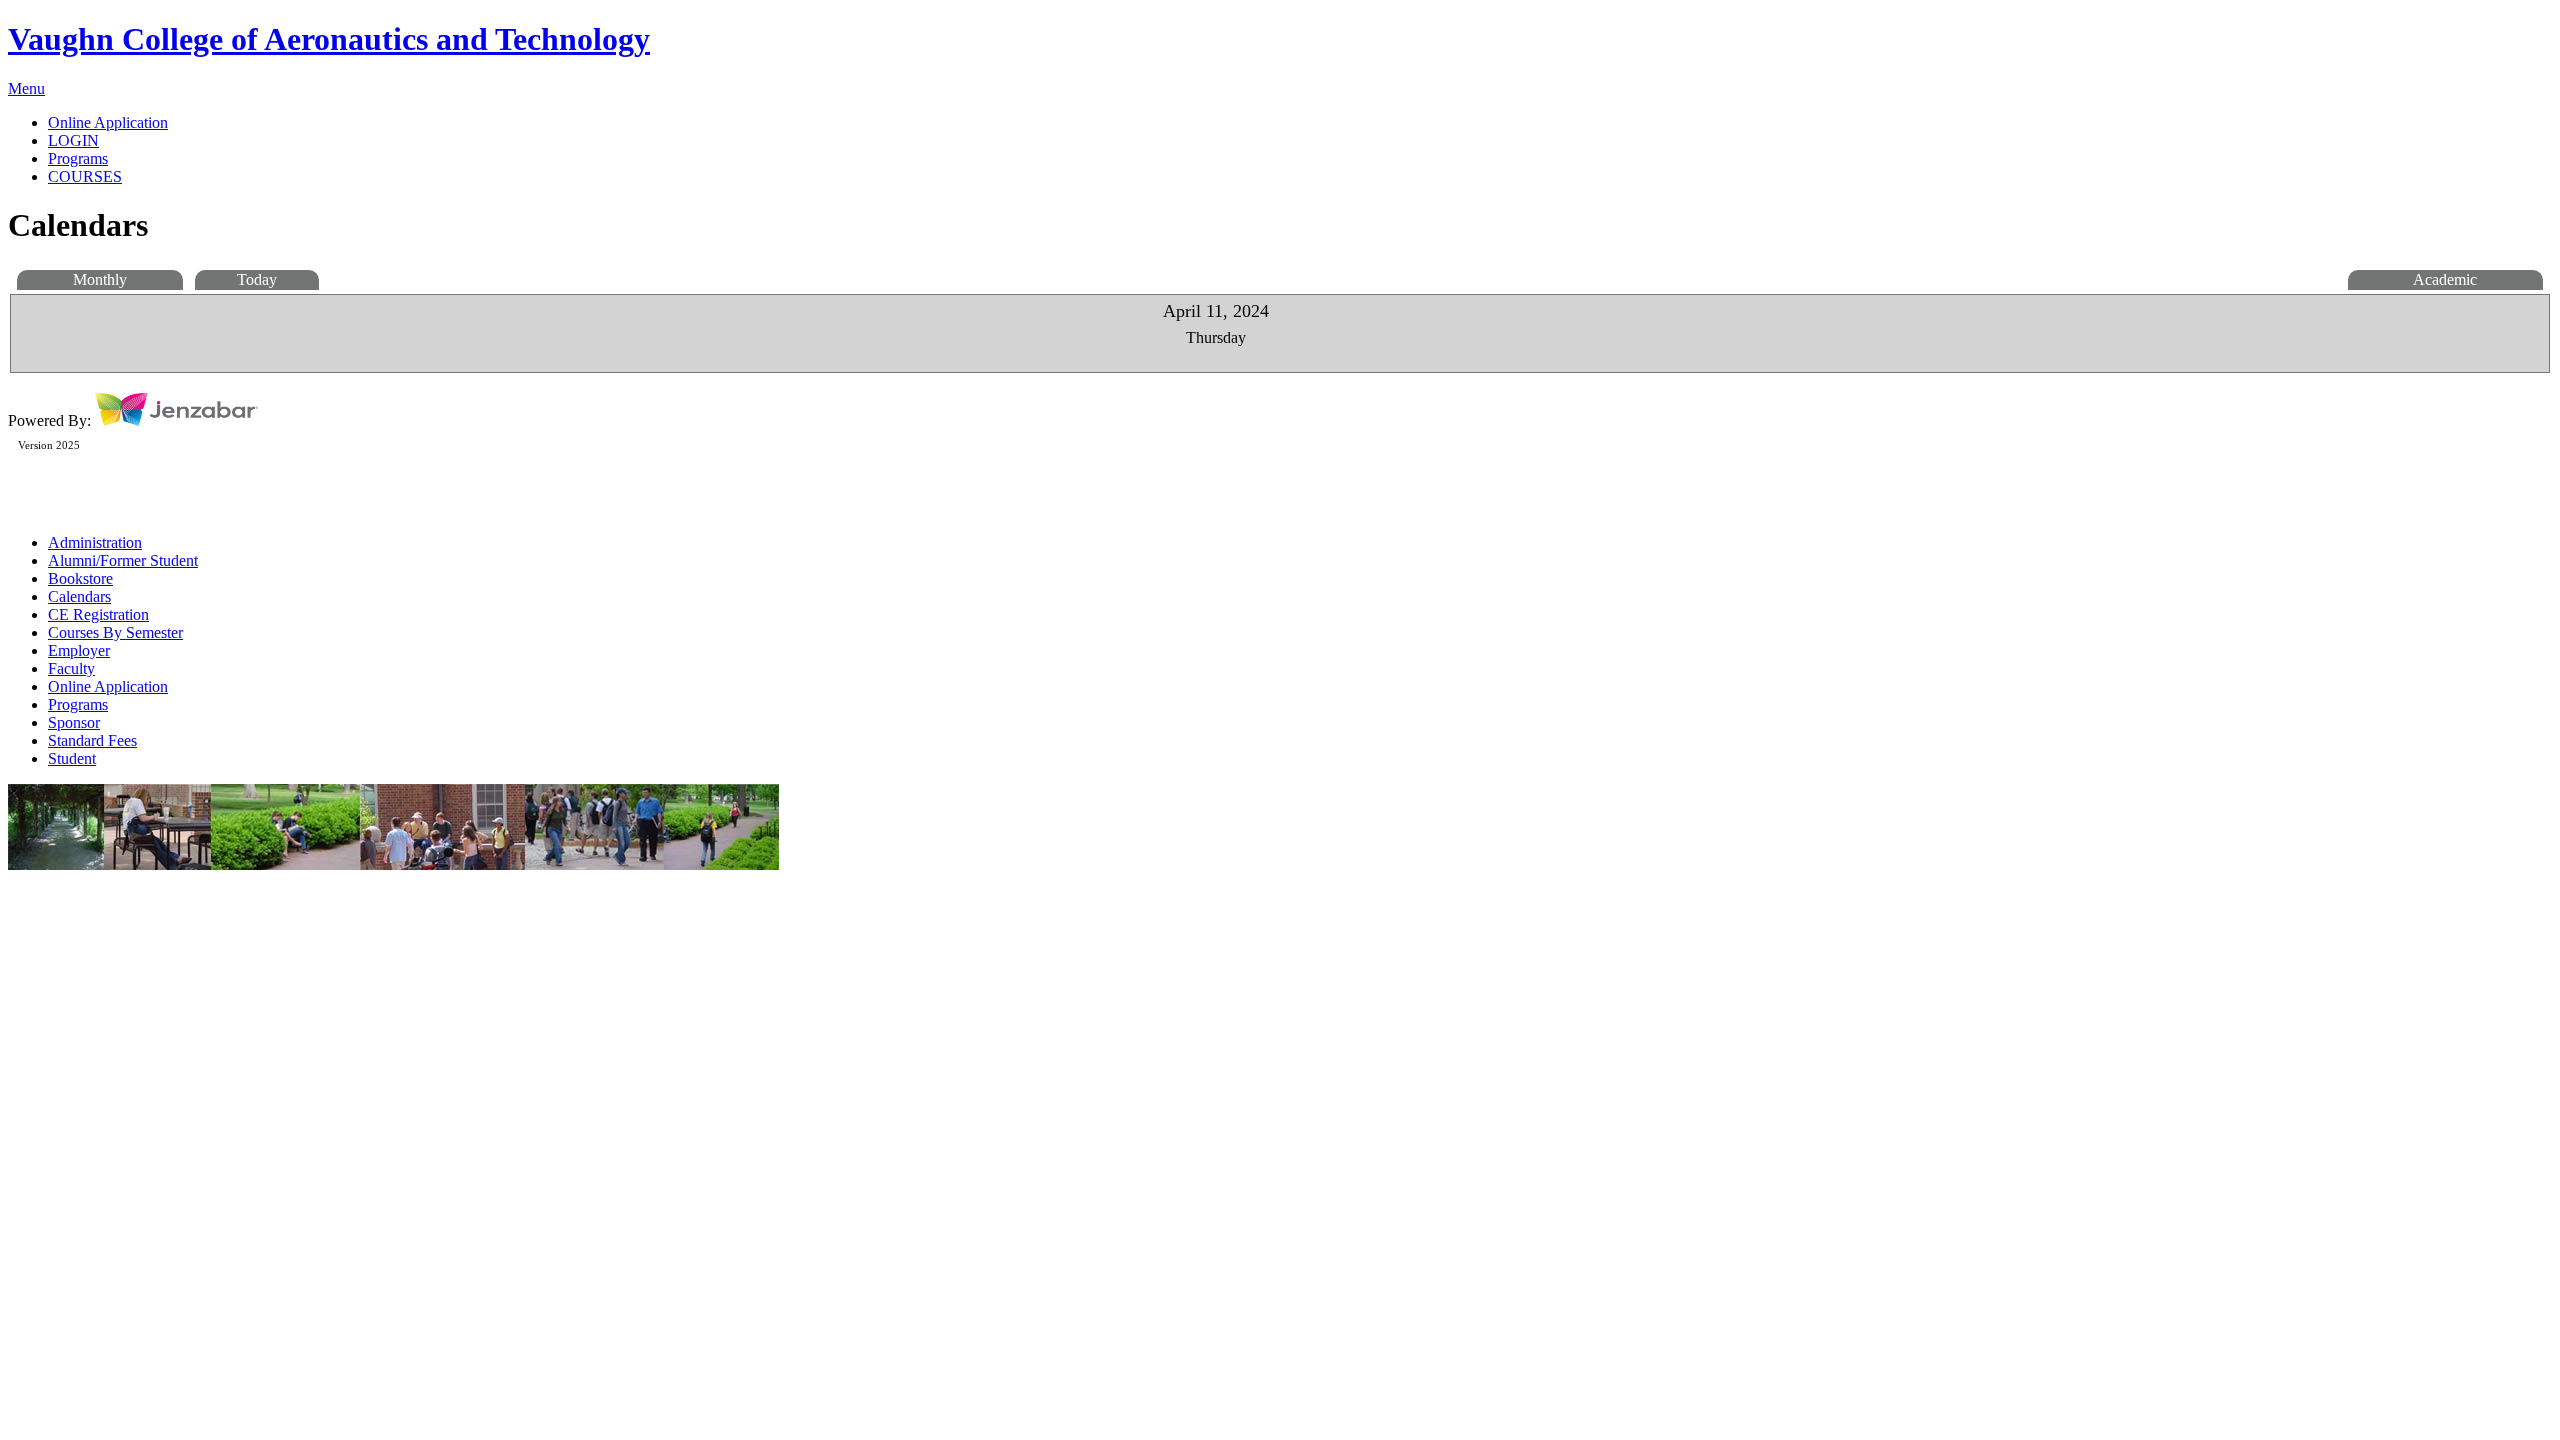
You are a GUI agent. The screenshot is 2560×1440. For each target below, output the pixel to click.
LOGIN (73, 140)
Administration (95, 542)
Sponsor (74, 722)
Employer (79, 650)
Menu (26, 88)
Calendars (79, 596)
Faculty (71, 668)
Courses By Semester (115, 632)
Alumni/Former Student (123, 560)
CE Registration (98, 614)
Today (257, 279)
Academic (2445, 279)
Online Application (108, 686)
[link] (1300, 123)
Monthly (100, 279)
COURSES (85, 176)
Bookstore (80, 578)
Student (72, 758)
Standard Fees (92, 740)
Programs (78, 704)
